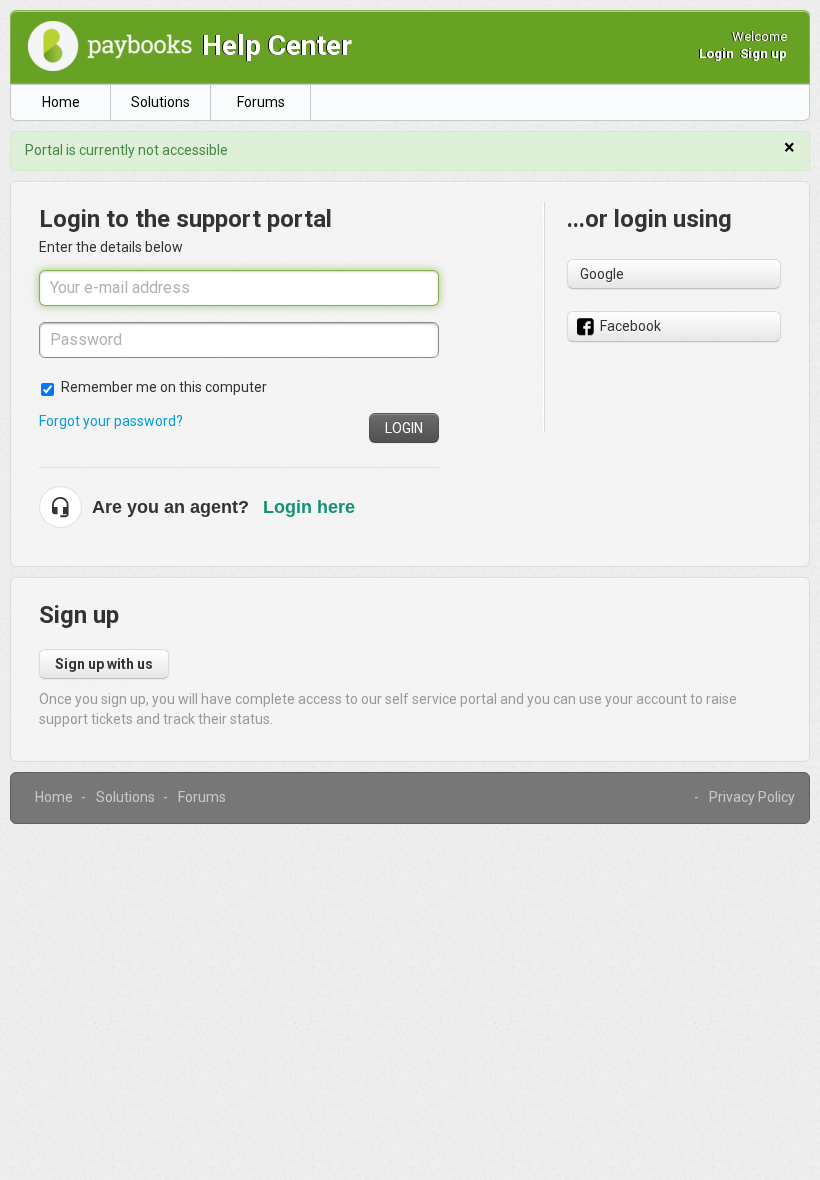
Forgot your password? (111, 421)
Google (602, 274)
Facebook (630, 326)
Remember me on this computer (164, 387)
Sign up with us (104, 664)
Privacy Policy (752, 797)
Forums (261, 102)
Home (61, 102)
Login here (309, 507)
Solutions (160, 102)
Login (404, 428)
